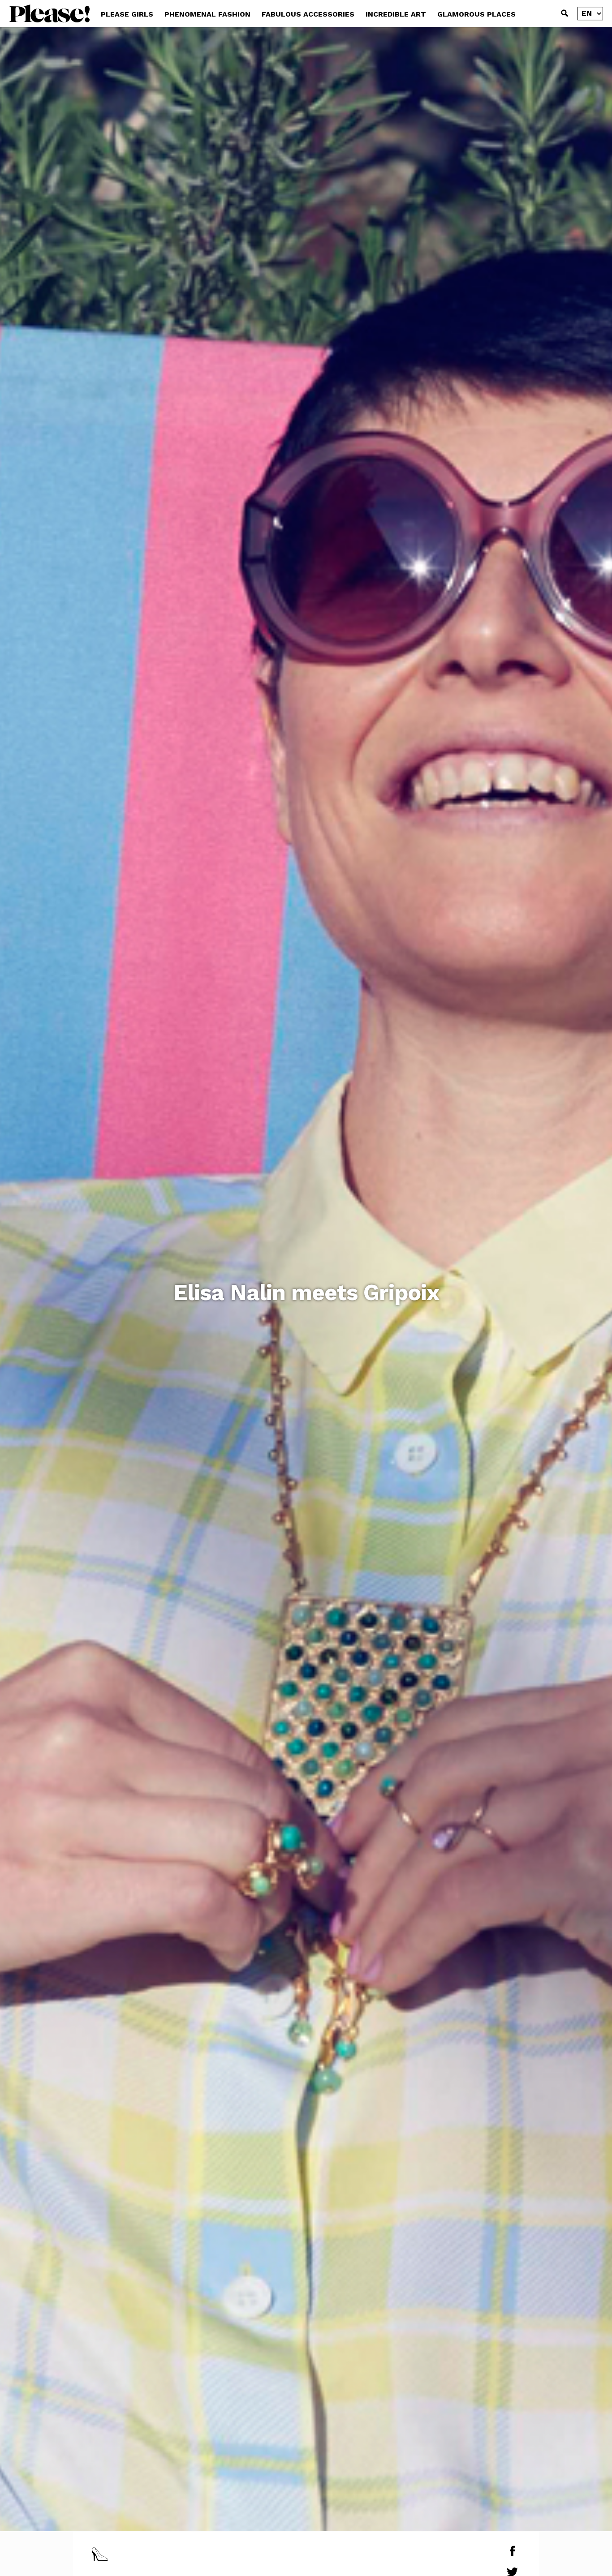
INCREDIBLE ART (396, 14)
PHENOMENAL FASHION (207, 14)
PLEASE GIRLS (127, 14)
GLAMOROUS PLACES (476, 14)
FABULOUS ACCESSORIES (308, 14)
